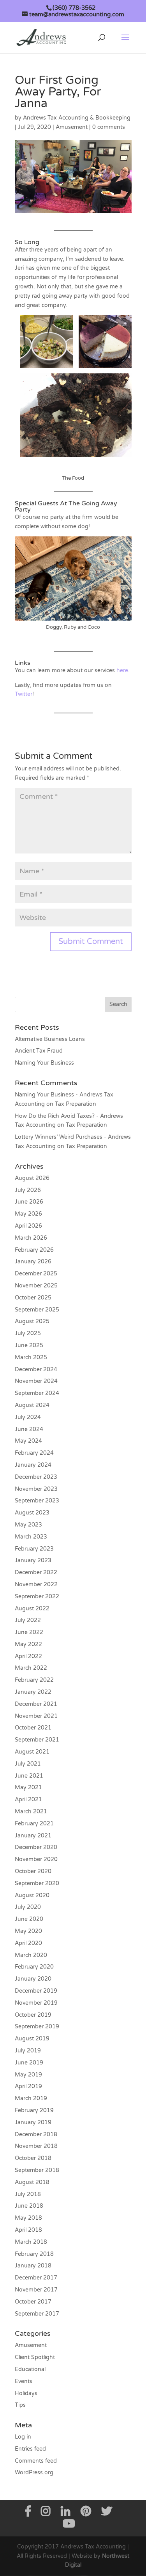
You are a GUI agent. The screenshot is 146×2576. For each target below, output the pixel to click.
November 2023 (36, 1489)
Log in (23, 2437)
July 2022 (28, 1620)
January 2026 (33, 1262)
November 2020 (36, 1859)
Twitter (24, 694)
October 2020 (33, 1871)
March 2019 (31, 2098)
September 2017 (37, 2314)
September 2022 (37, 1597)
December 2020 (36, 1847)
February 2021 (34, 1824)
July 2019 (28, 2051)
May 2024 (28, 1441)
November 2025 (36, 1286)
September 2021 (37, 1740)
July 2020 (28, 1907)
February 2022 (34, 1680)
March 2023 (31, 1537)
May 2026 (28, 1214)
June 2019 (29, 2063)
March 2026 (31, 1238)
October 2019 (33, 2015)
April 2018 (28, 2230)
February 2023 (34, 1549)
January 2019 (33, 2122)
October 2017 (33, 2302)
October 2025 (33, 1298)
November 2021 (36, 1716)
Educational (30, 2369)
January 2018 (33, 2266)
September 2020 (37, 1883)
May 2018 (28, 2218)
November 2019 (36, 2003)
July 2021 (28, 1764)
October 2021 (33, 1728)
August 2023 (32, 1513)
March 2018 (31, 2242)
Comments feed (36, 2461)
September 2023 (37, 1501)
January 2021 (33, 1836)
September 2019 (37, 2027)
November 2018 (36, 2146)
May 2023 (28, 1525)
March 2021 (31, 1812)
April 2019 (28, 2086)
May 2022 (28, 1644)
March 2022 (31, 1668)
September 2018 (37, 2170)
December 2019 (36, 1991)
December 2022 (36, 1572)
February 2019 (34, 2110)
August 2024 (32, 1405)
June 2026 (29, 1202)
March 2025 (31, 1357)
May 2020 (28, 1931)
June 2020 (29, 1919)
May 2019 (28, 2075)
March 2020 (31, 1955)
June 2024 (29, 1429)
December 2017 (36, 2278)
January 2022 (33, 1692)
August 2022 (32, 1609)
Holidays (26, 2393)
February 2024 (34, 1453)
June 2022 (29, 1632)
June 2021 (29, 1776)
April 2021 (28, 1800)
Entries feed (30, 2449)
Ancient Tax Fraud (39, 1051)
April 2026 (28, 1226)
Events (24, 2381)
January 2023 (33, 1560)
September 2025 (37, 1310)
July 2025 (28, 1333)
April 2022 (28, 1656)
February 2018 (34, 2254)
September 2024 (37, 1393)
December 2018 (36, 2135)
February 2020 (34, 1967)
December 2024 (36, 1370)
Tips (20, 2405)
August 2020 (32, 1895)
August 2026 (32, 1178)
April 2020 (28, 1943)
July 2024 (28, 1417)
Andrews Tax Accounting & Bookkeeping (77, 118)
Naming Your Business (44, 1063)
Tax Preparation (76, 1104)
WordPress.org (34, 2473)
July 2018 (28, 2194)
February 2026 (34, 1250)
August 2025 (32, 1321)
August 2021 (32, 1752)
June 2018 (29, 2206)
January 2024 (33, 1465)
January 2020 (33, 1979)
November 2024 (36, 1381)
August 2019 (32, 2039)
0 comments (109, 127)
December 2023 (36, 1477)
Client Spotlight (35, 2357)
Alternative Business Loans (50, 1039)
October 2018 (33, 2158)
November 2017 (36, 2290)
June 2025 (29, 1345)
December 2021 (36, 1704)
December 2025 (36, 1274)
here (122, 670)
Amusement (72, 127)
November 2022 (36, 1585)
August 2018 (32, 2182)
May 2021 (28, 1788)
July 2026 (28, 1190)
